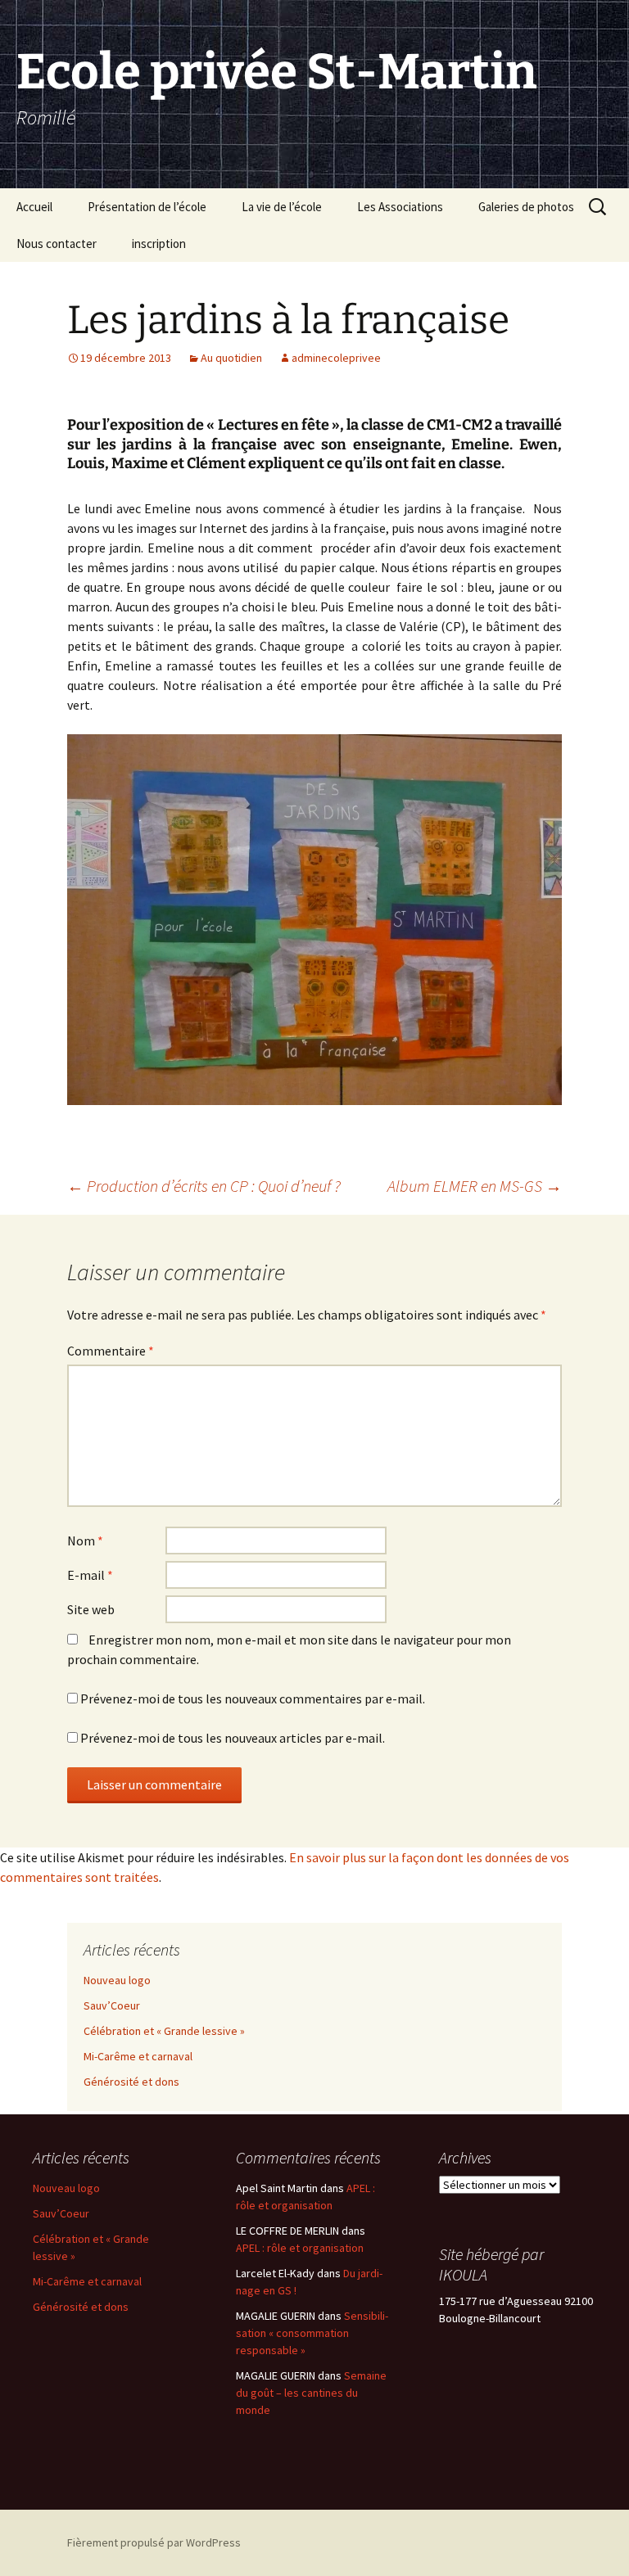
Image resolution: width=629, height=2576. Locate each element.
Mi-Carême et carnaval (138, 2056)
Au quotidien (231, 358)
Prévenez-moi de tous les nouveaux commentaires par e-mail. (253, 1699)
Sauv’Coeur (112, 2005)
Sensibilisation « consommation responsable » (312, 2333)
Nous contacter (57, 244)
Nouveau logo (117, 1980)
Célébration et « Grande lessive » (164, 2031)
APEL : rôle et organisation (300, 2248)
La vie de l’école (282, 207)
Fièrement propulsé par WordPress (154, 2542)
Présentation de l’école (147, 207)
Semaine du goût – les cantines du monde (311, 2393)
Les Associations (400, 207)
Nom (85, 1541)
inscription (159, 244)
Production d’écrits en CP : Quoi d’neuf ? (204, 1186)
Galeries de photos (526, 207)
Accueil (34, 207)
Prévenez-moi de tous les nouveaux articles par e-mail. (233, 1738)
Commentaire (111, 1351)
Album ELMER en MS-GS (475, 1186)
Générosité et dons (131, 2082)
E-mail (90, 1575)
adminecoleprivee (336, 358)
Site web (91, 1609)
